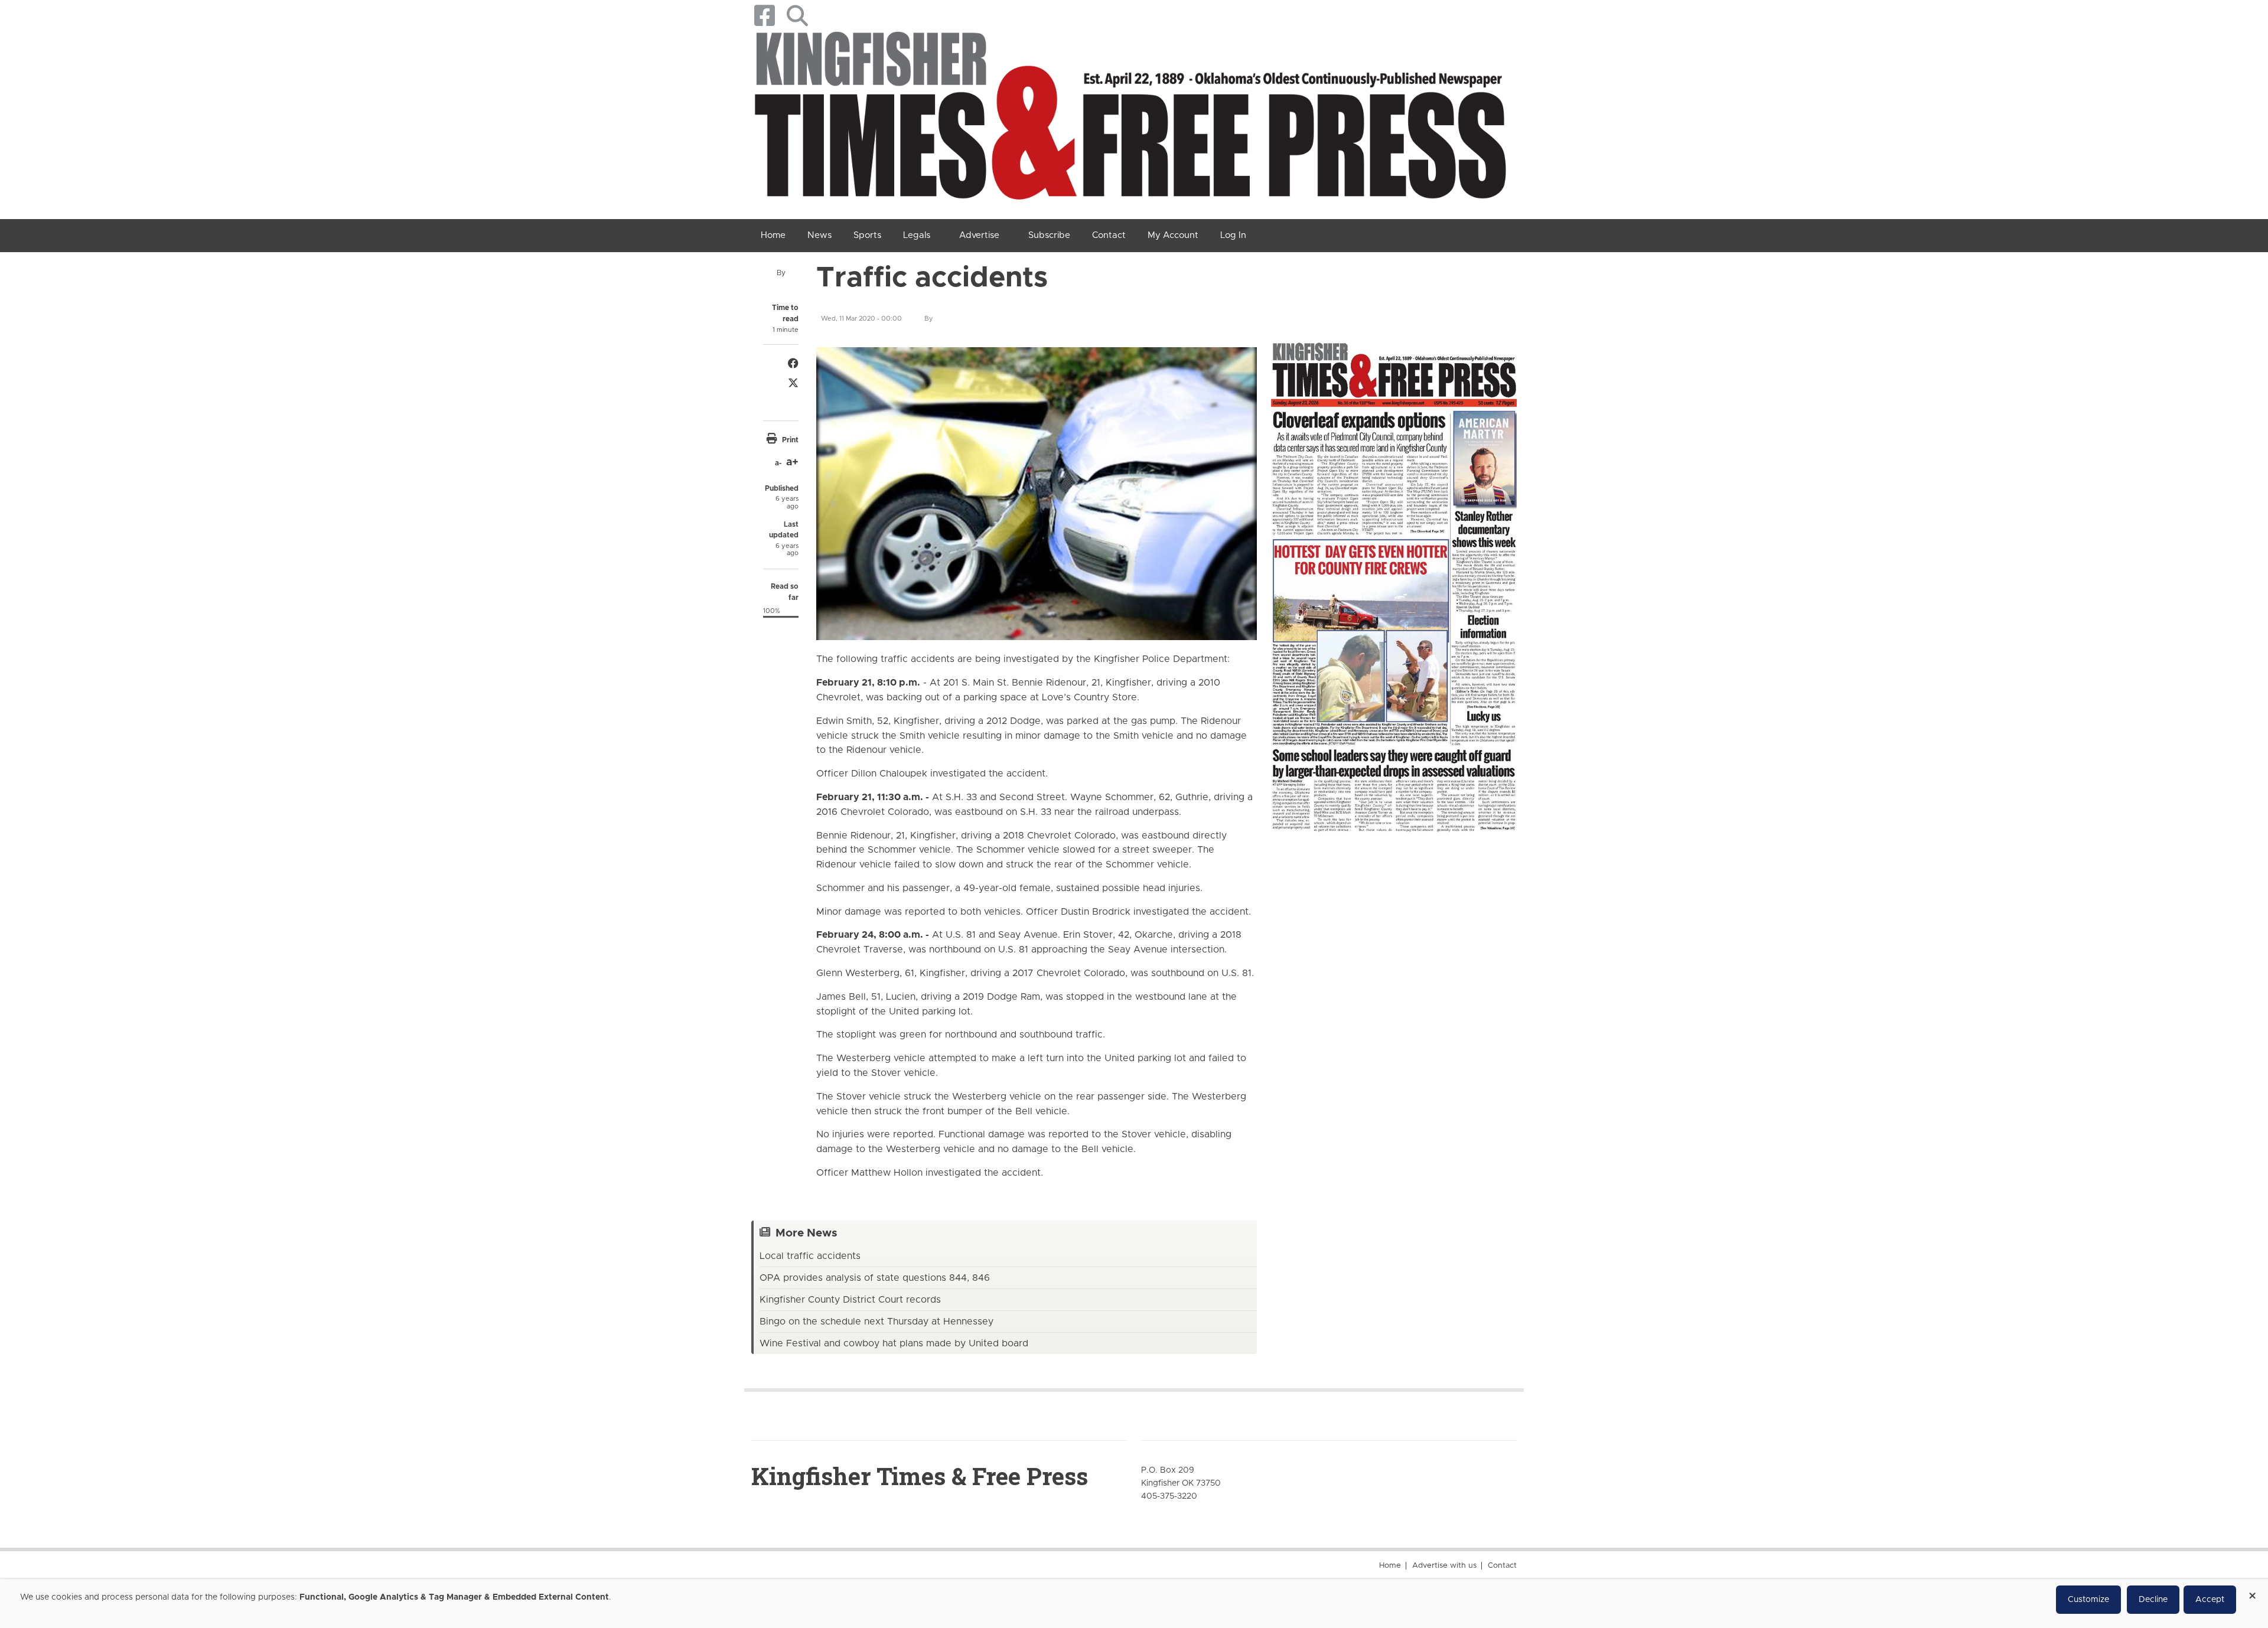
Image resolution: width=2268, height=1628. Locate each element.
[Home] (1130, 120)
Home (1390, 1566)
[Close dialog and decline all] (2252, 1592)
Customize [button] (2088, 1600)
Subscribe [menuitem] (1049, 235)
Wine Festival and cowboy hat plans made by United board (894, 1343)
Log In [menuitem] (1233, 235)
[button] (797, 16)
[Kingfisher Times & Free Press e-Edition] (1394, 577)
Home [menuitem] (773, 235)
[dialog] (1134, 1604)
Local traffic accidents (810, 1256)
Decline (2153, 1600)
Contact (1502, 1566)
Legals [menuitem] (917, 235)
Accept (2210, 1600)
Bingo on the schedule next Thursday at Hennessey (876, 1322)
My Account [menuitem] (1173, 235)
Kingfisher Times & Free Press (920, 1476)
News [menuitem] (819, 235)
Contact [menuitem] (1109, 235)
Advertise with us (1444, 1566)
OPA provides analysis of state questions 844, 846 (875, 1278)
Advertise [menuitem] (979, 235)
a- (778, 463)
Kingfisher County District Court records (850, 1300)
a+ (792, 462)
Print (790, 440)
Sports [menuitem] (867, 235)
